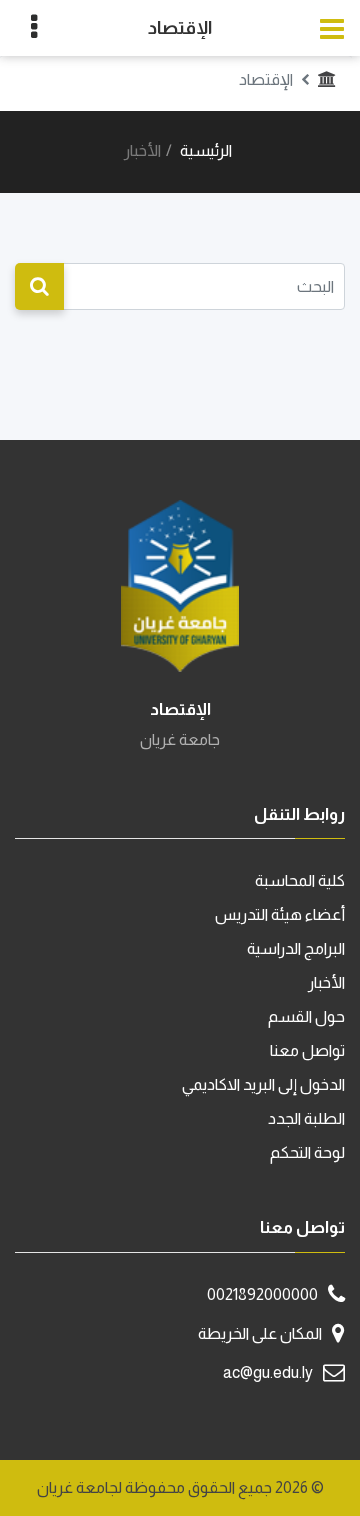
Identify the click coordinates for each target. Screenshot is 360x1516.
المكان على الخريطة (260, 1333)
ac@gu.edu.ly (268, 1372)
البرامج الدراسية (296, 948)
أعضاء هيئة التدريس (280, 914)
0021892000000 (262, 1294)
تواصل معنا (307, 1050)
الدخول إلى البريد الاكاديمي (263, 1084)
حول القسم (306, 1016)
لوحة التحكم (307, 1152)
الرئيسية (206, 150)
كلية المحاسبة (300, 880)
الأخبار (326, 982)
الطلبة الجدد (306, 1118)
